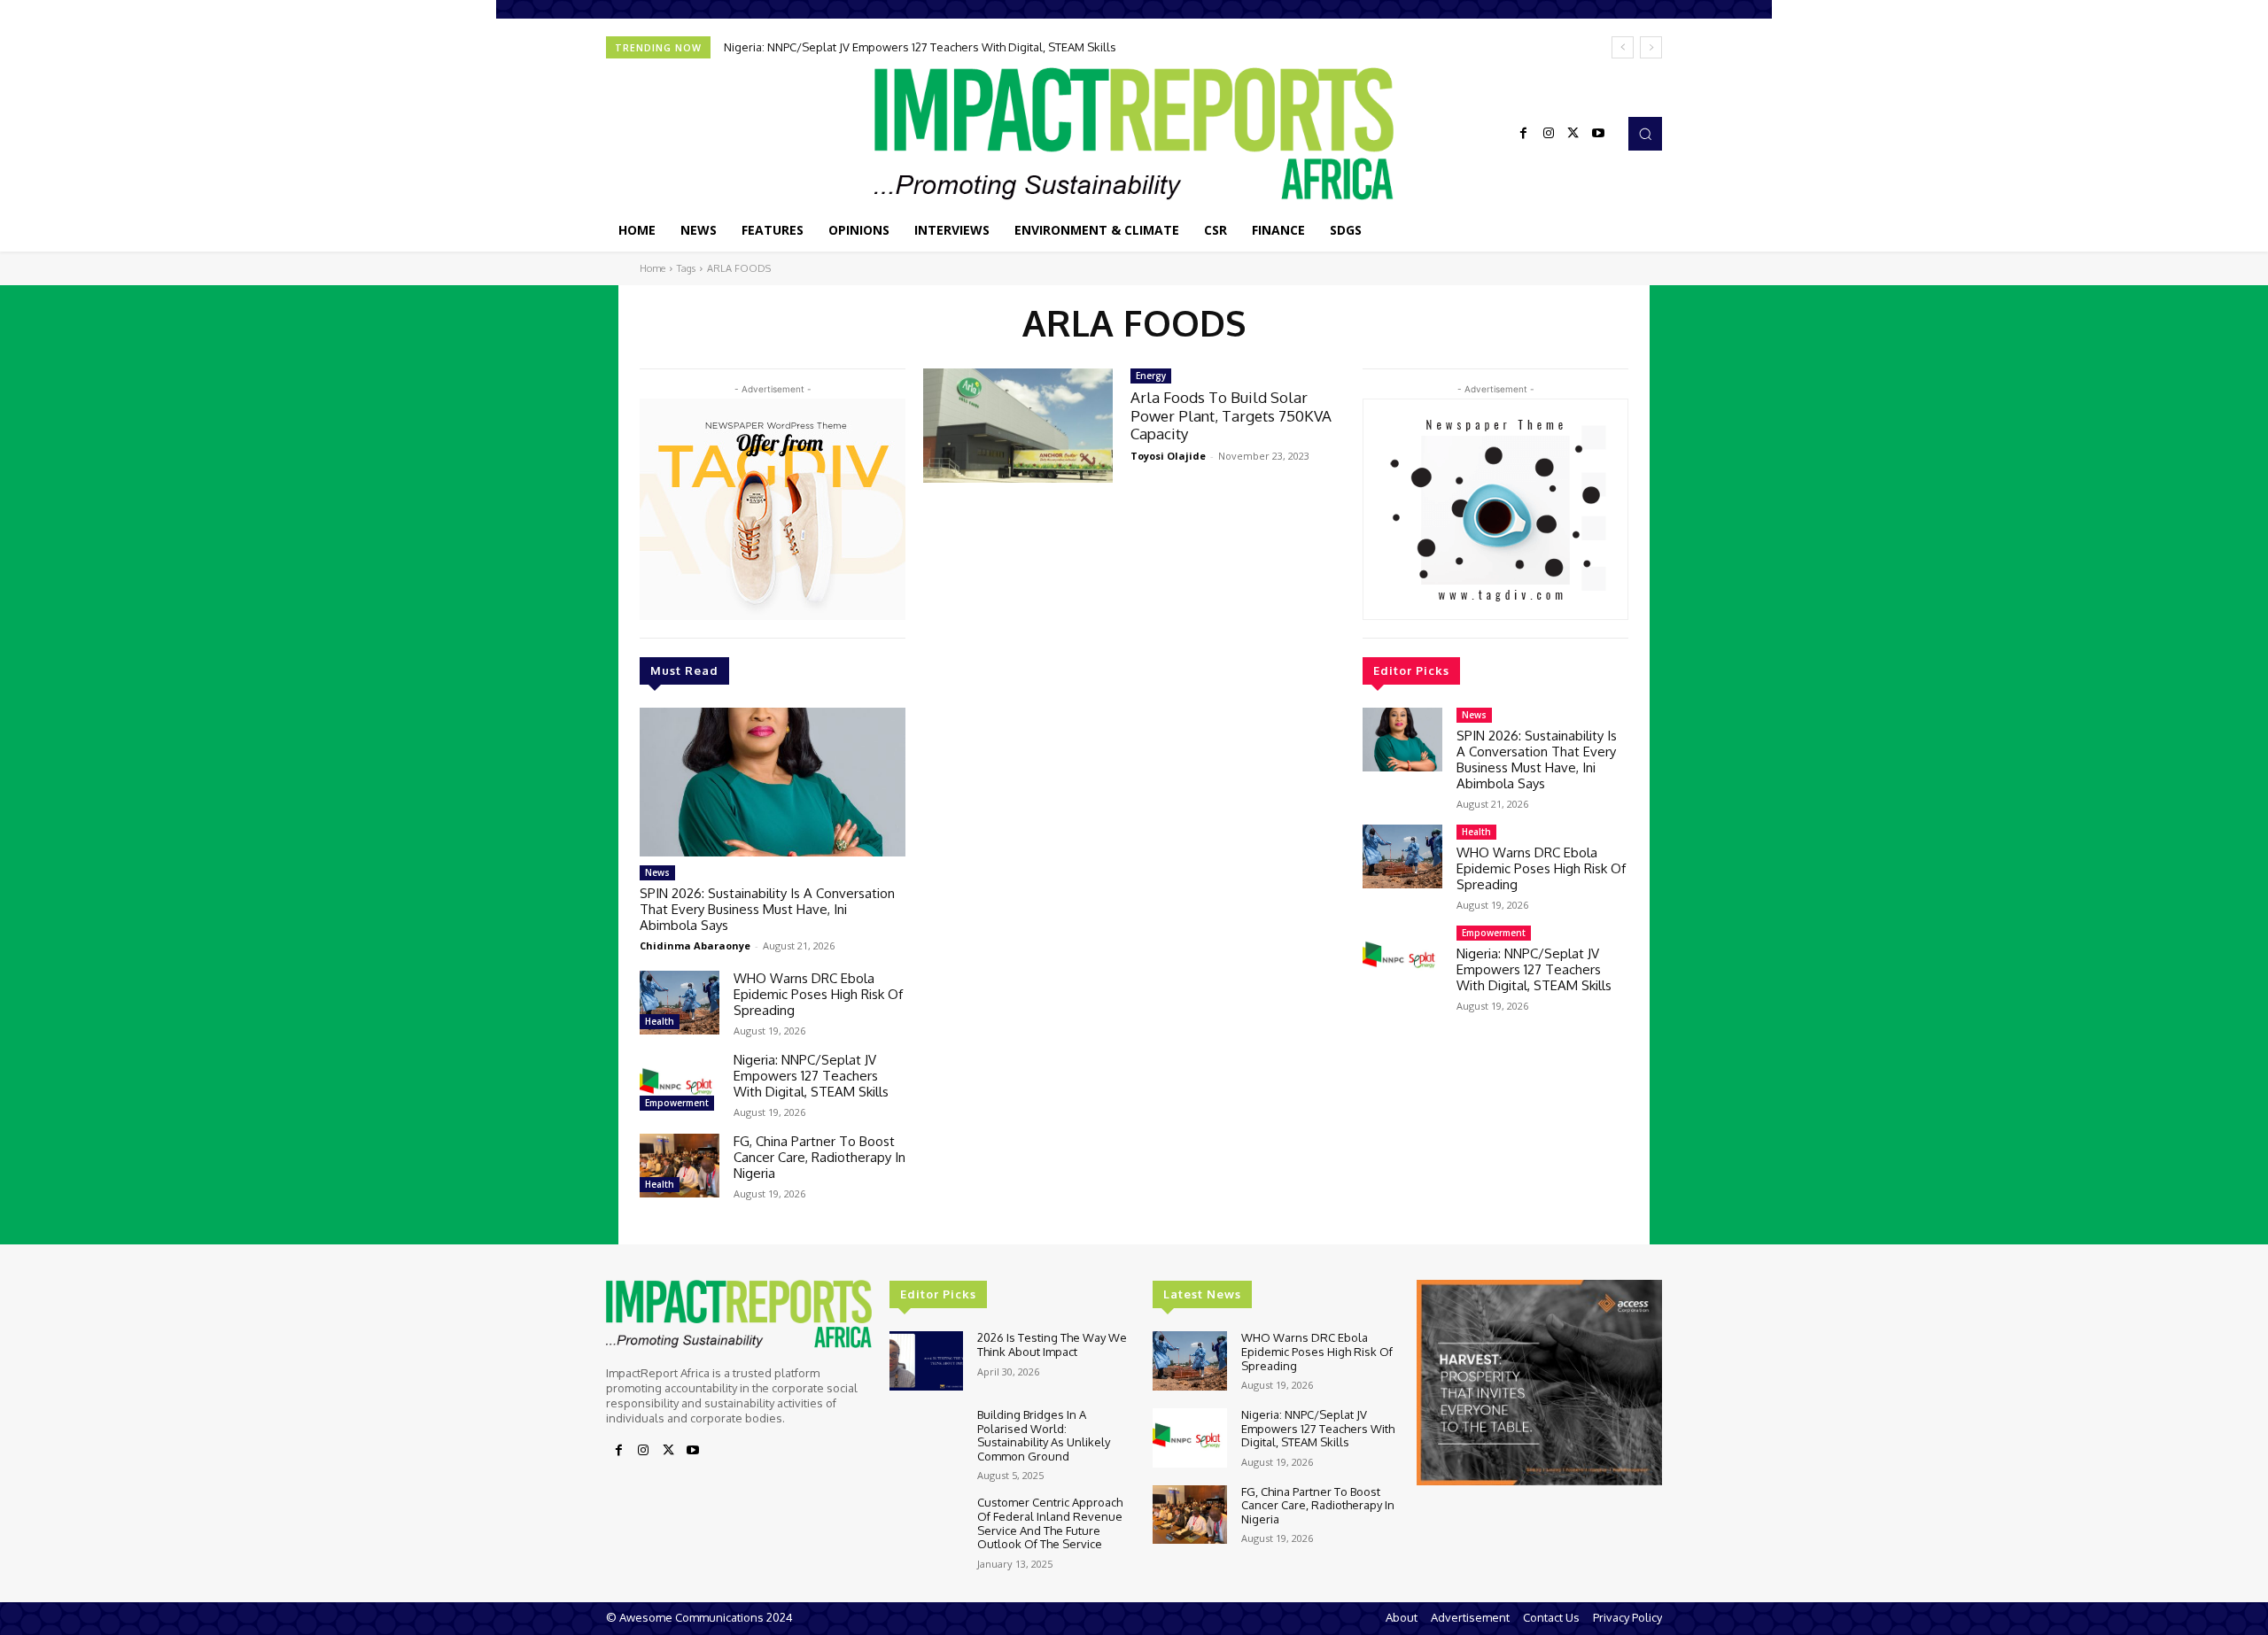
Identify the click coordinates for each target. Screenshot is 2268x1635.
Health (660, 1021)
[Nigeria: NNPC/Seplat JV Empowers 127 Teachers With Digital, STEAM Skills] (680, 1084)
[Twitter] (1573, 134)
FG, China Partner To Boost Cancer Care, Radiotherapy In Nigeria (819, 1157)
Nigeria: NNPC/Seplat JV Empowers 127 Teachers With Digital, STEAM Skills (920, 47)
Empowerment (677, 1103)
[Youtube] (1598, 134)
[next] (1651, 47)
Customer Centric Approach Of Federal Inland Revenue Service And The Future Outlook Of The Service (1050, 1523)
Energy (1151, 376)
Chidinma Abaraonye (695, 945)
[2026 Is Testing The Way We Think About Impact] (926, 1361)
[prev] (1623, 47)
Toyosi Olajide (1168, 456)
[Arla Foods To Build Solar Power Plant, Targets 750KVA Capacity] (1018, 426)
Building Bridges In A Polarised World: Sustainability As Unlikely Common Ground (1044, 1435)
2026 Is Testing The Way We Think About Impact (1052, 1344)
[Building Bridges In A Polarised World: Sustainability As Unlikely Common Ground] (926, 1438)
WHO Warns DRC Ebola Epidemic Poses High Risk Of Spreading (818, 994)
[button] (1645, 134)
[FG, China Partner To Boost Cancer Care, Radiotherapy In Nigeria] (680, 1166)
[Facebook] (1524, 134)
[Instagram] (1549, 134)
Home (652, 268)
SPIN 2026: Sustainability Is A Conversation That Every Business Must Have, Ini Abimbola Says (767, 909)
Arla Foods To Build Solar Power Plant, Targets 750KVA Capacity (1231, 415)
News (657, 872)
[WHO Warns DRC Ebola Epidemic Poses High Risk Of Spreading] (680, 1003)
